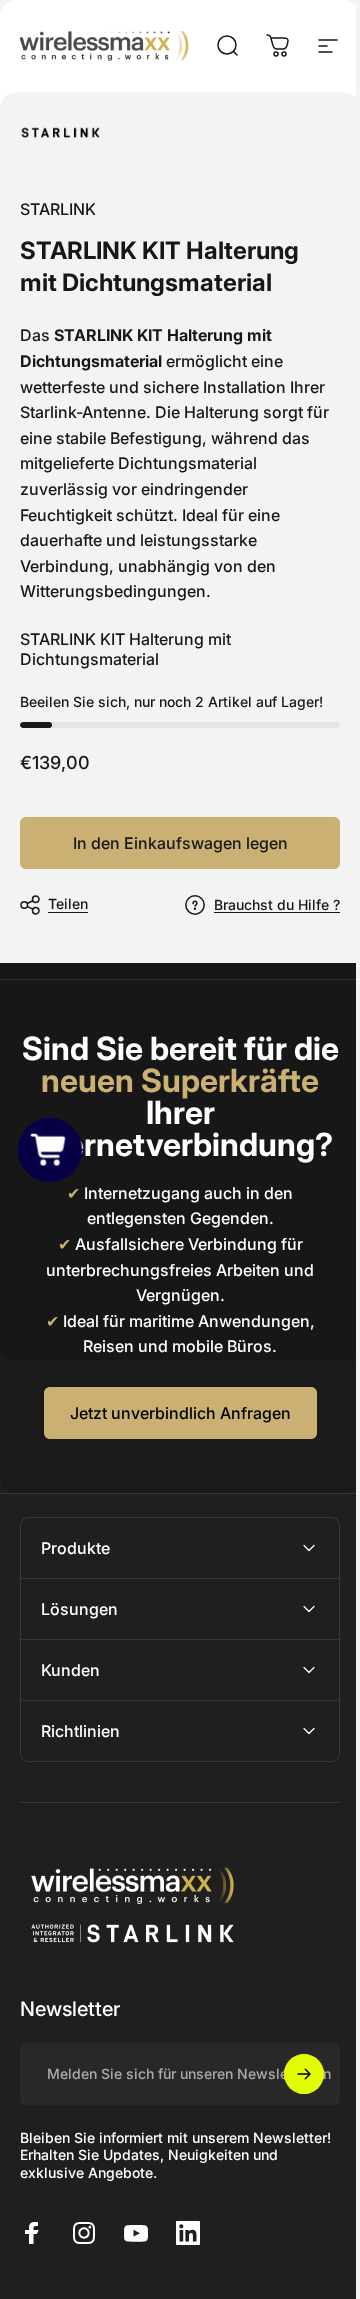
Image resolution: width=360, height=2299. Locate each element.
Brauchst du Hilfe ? (277, 904)
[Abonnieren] (289, 2106)
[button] (50, 1149)
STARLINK (58, 209)
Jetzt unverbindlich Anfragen (180, 1413)
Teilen (68, 903)
